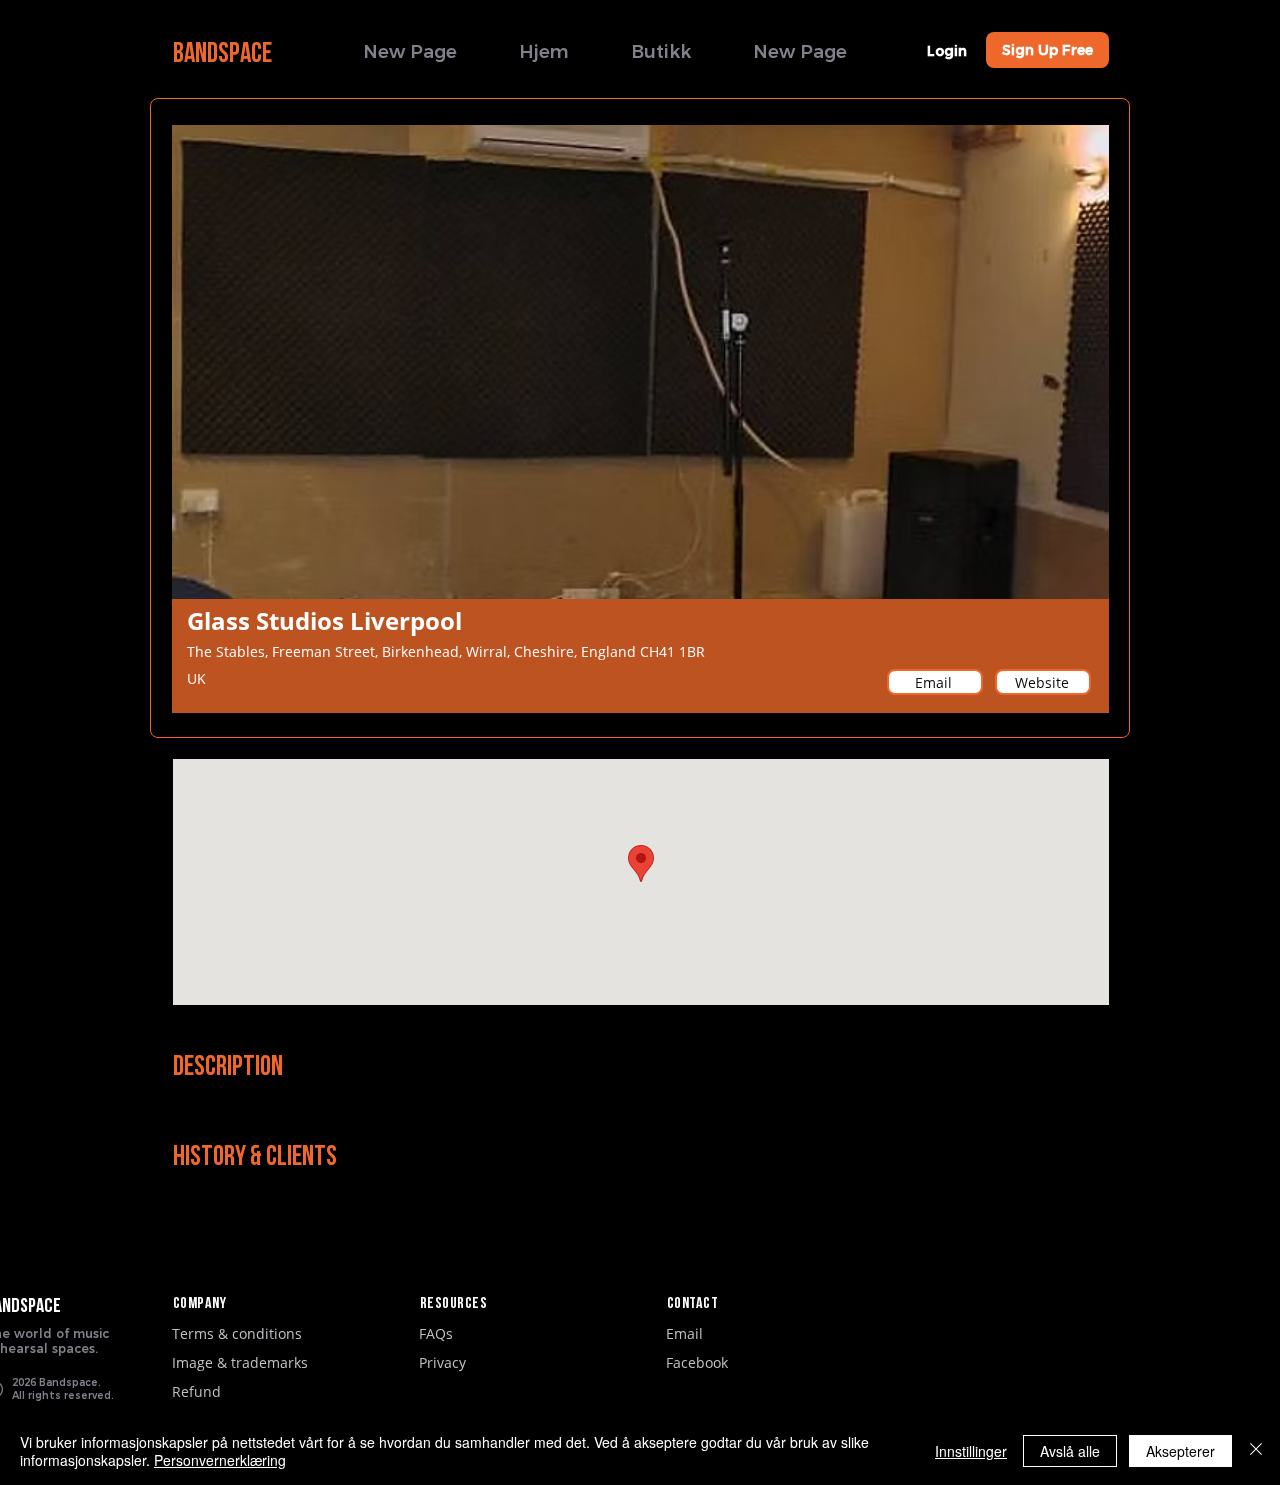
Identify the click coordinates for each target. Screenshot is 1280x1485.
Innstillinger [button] (971, 1451)
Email (684, 1333)
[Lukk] (1256, 1451)
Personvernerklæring (220, 1460)
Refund (196, 1391)
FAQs (436, 1333)
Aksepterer (1180, 1451)
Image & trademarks (240, 1362)
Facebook (697, 1362)
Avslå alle (1070, 1451)
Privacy (442, 1362)
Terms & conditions (237, 1333)
